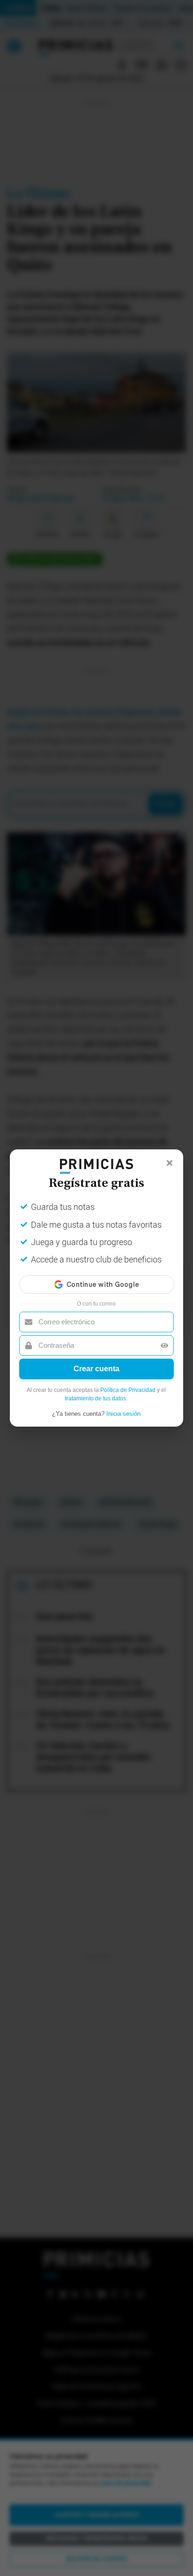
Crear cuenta (96, 1369)
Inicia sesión (123, 1414)
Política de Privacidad (128, 1390)
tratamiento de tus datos (96, 1398)
